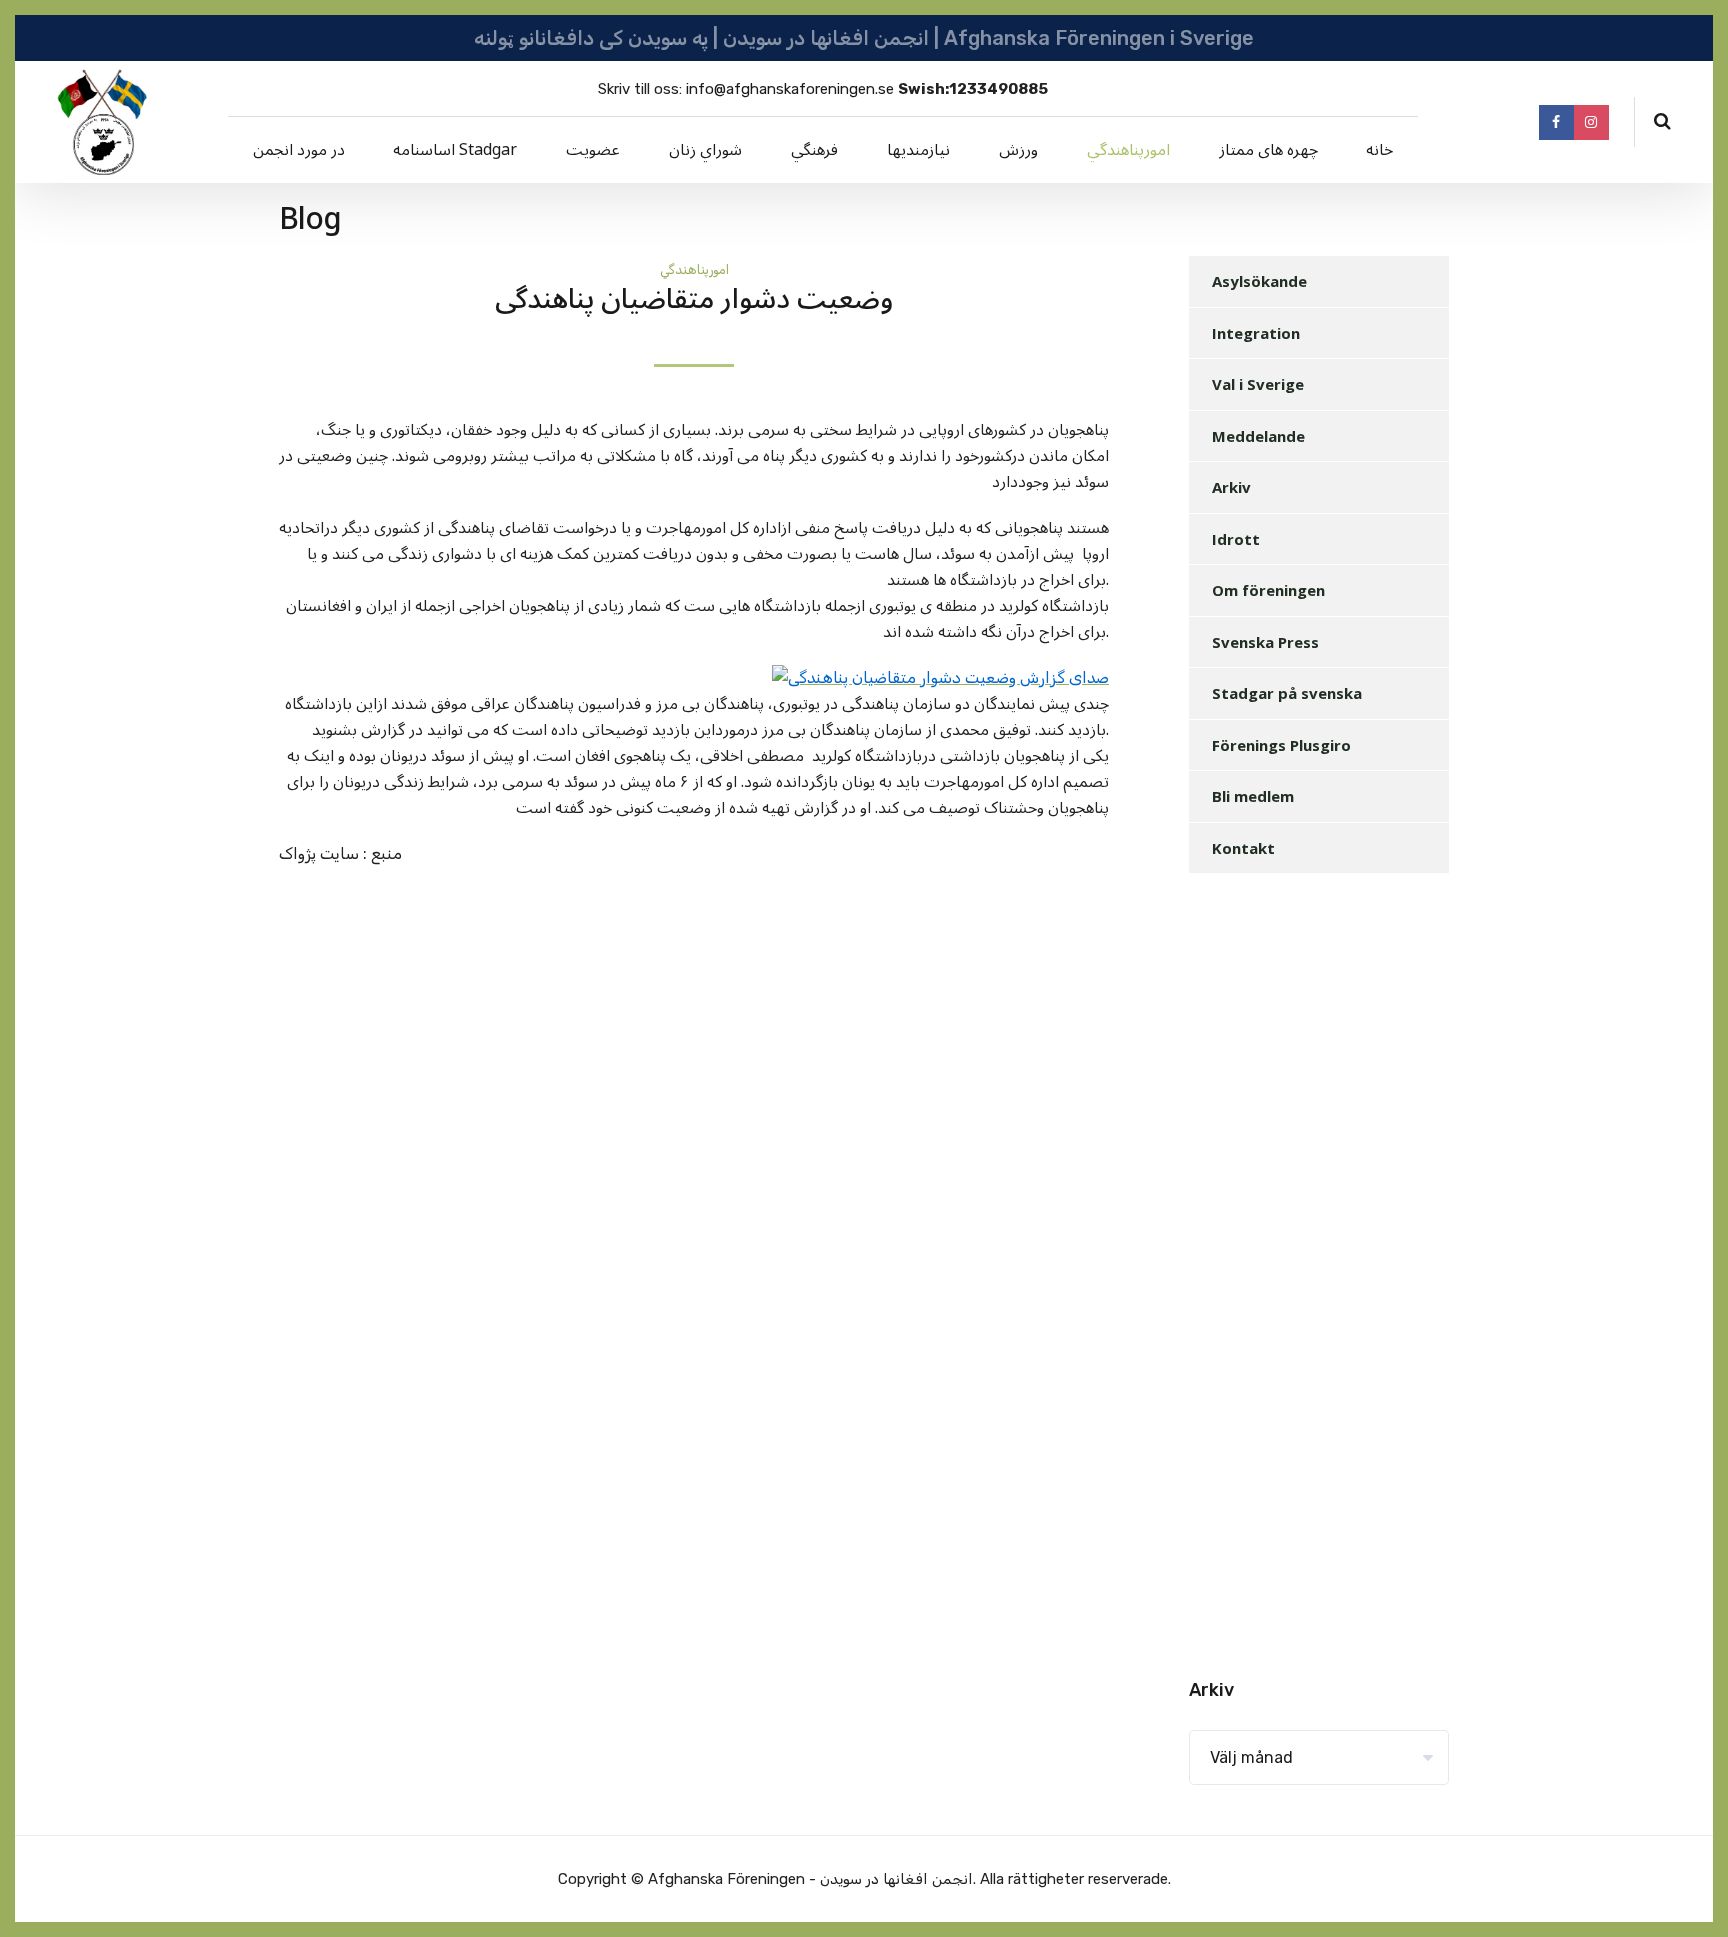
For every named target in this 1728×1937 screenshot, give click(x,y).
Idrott (1236, 539)
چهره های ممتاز (1268, 150)
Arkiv (1231, 487)
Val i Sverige (1258, 384)
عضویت (593, 150)
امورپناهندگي (1128, 150)
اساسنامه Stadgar (455, 150)
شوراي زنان (705, 150)
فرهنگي (814, 150)
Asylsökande (1259, 281)
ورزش (1018, 150)
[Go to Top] (1688, 1892)
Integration (1256, 333)
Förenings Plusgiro (1281, 745)
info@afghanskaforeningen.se (790, 89)
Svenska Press (1265, 642)
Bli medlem (1253, 796)
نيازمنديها (918, 150)
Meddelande (1258, 436)
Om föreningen (1268, 590)
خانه (1379, 150)
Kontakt (1243, 848)
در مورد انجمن (299, 150)
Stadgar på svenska (1287, 693)
